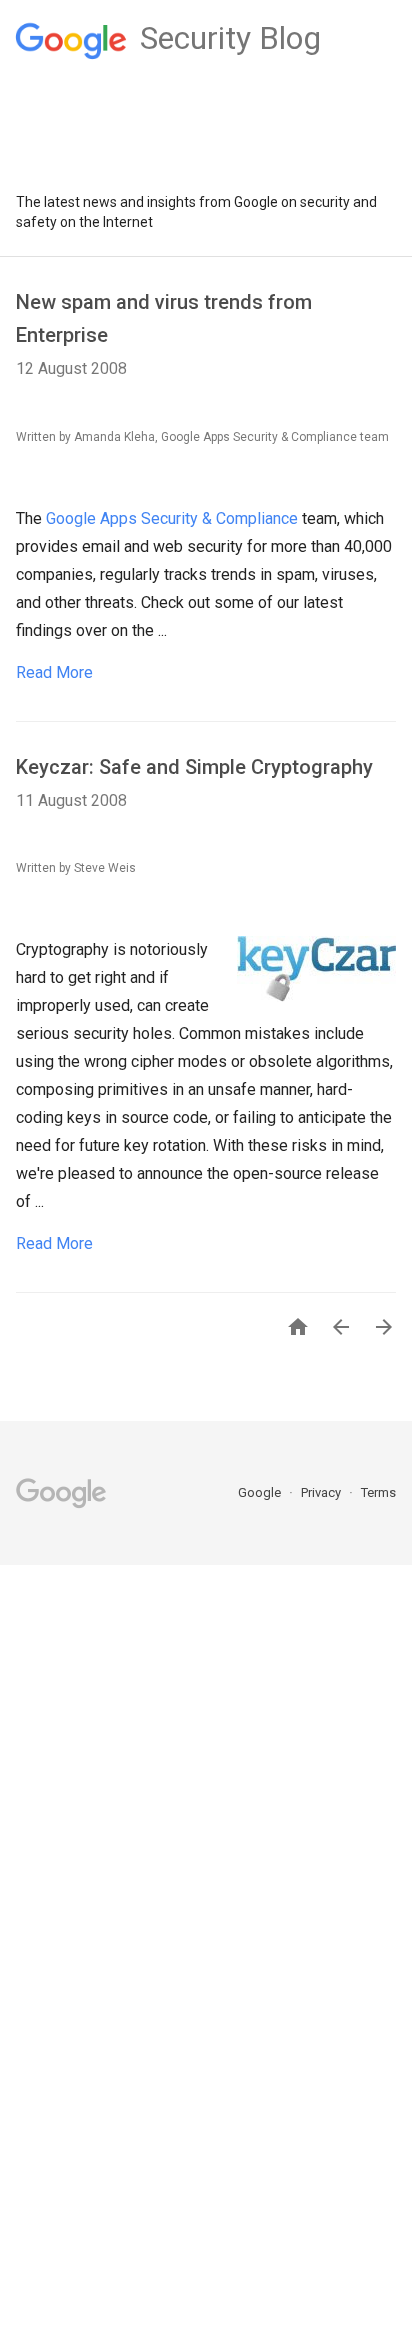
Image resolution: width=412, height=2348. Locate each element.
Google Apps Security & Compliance (172, 518)
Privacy (322, 1492)
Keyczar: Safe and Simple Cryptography (194, 767)
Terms (378, 1492)
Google (261, 1492)
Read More (54, 672)
